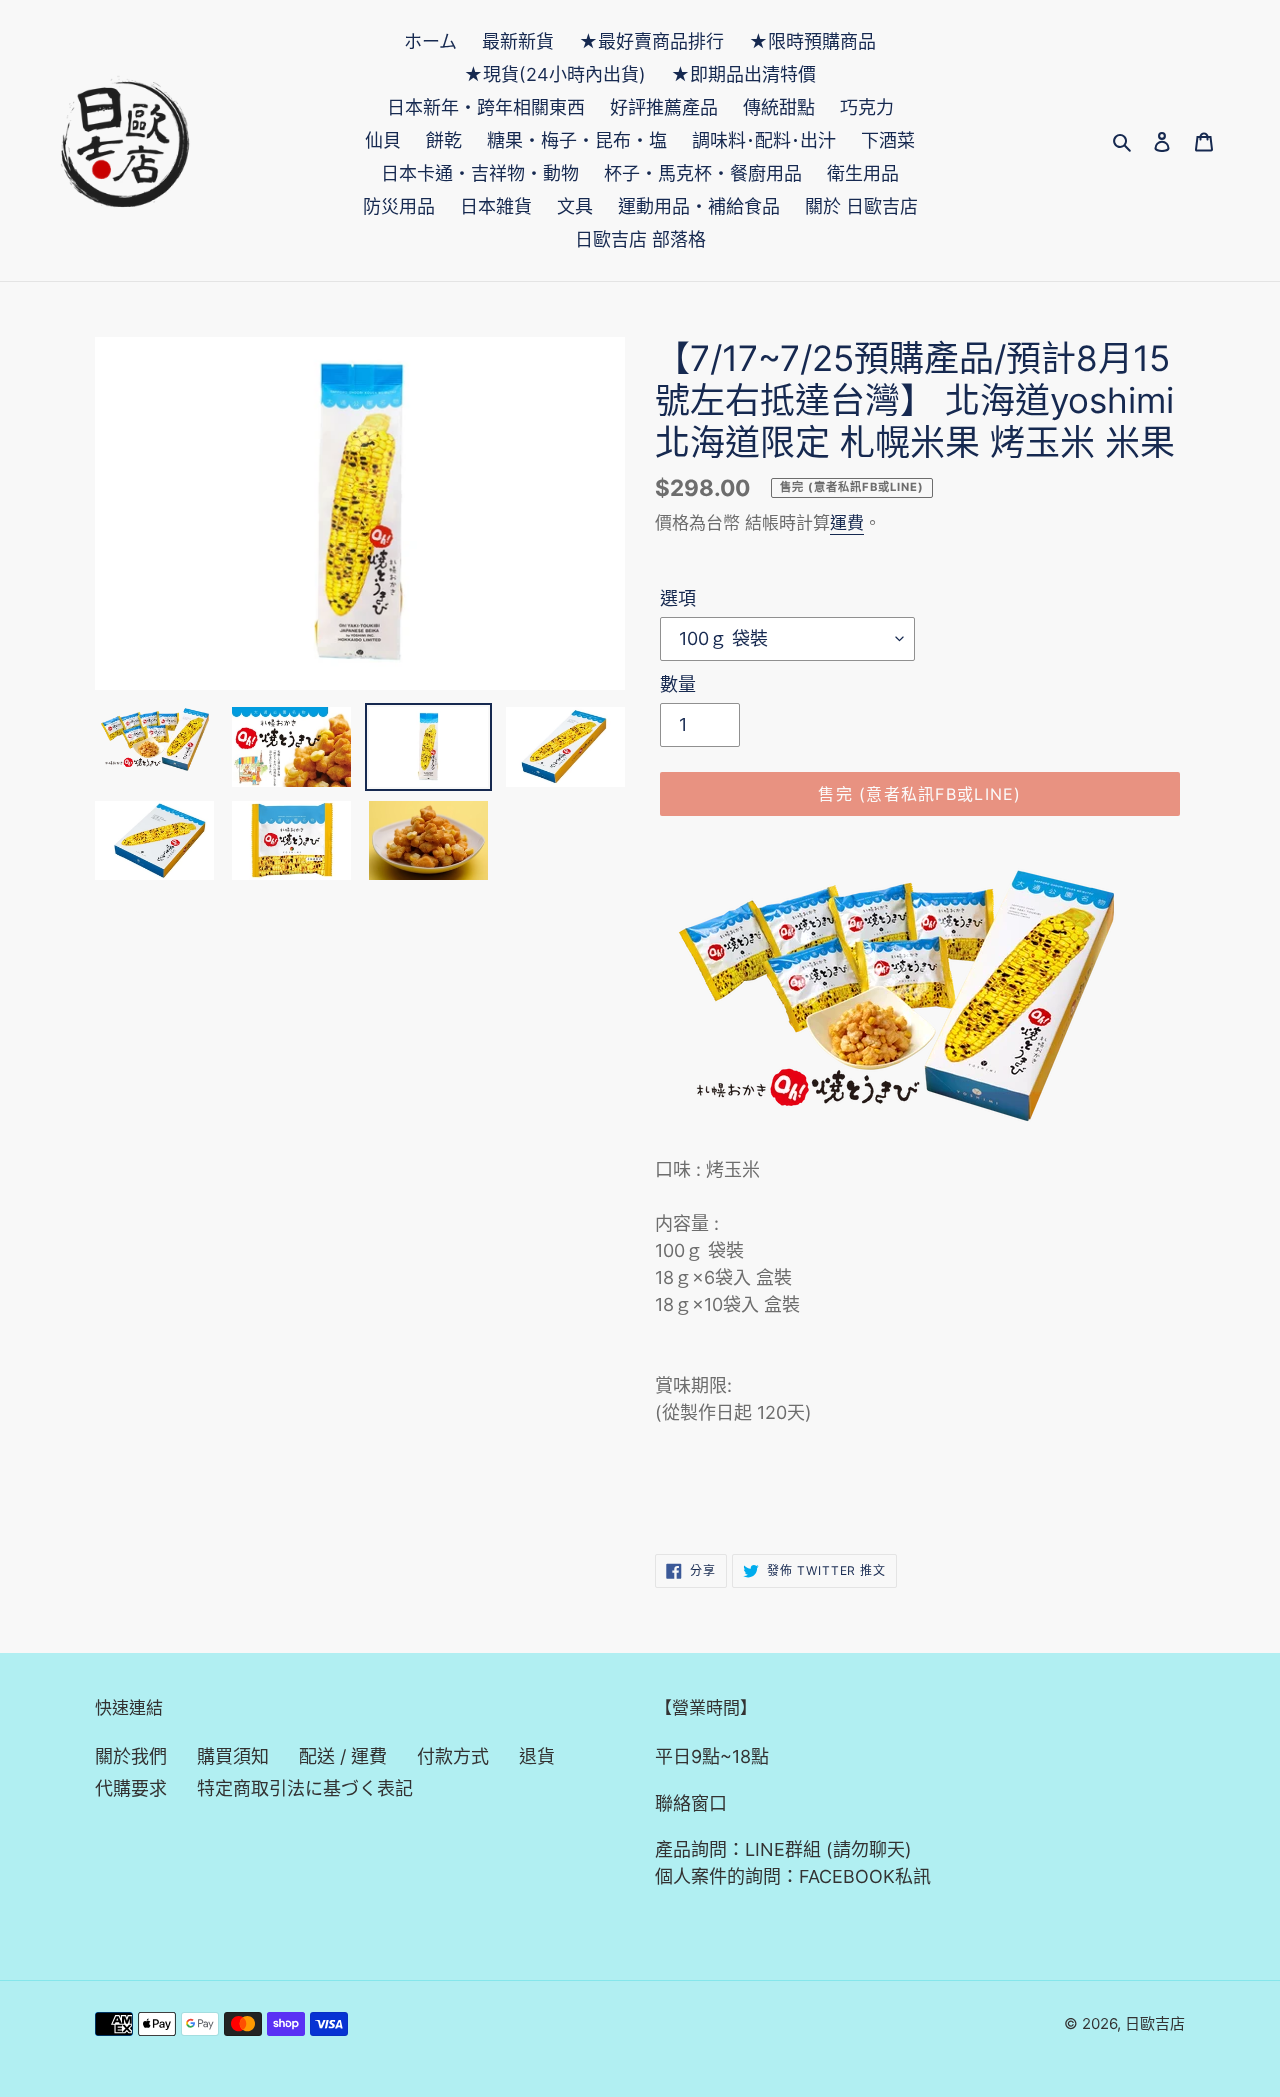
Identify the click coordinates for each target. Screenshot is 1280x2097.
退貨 (537, 1756)
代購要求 (131, 1788)
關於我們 (131, 1756)
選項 (678, 598)
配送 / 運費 (343, 1756)
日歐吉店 (1155, 2023)
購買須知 (233, 1756)
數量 (678, 684)
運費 (847, 523)
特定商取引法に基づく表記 (305, 1788)
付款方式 (453, 1756)
